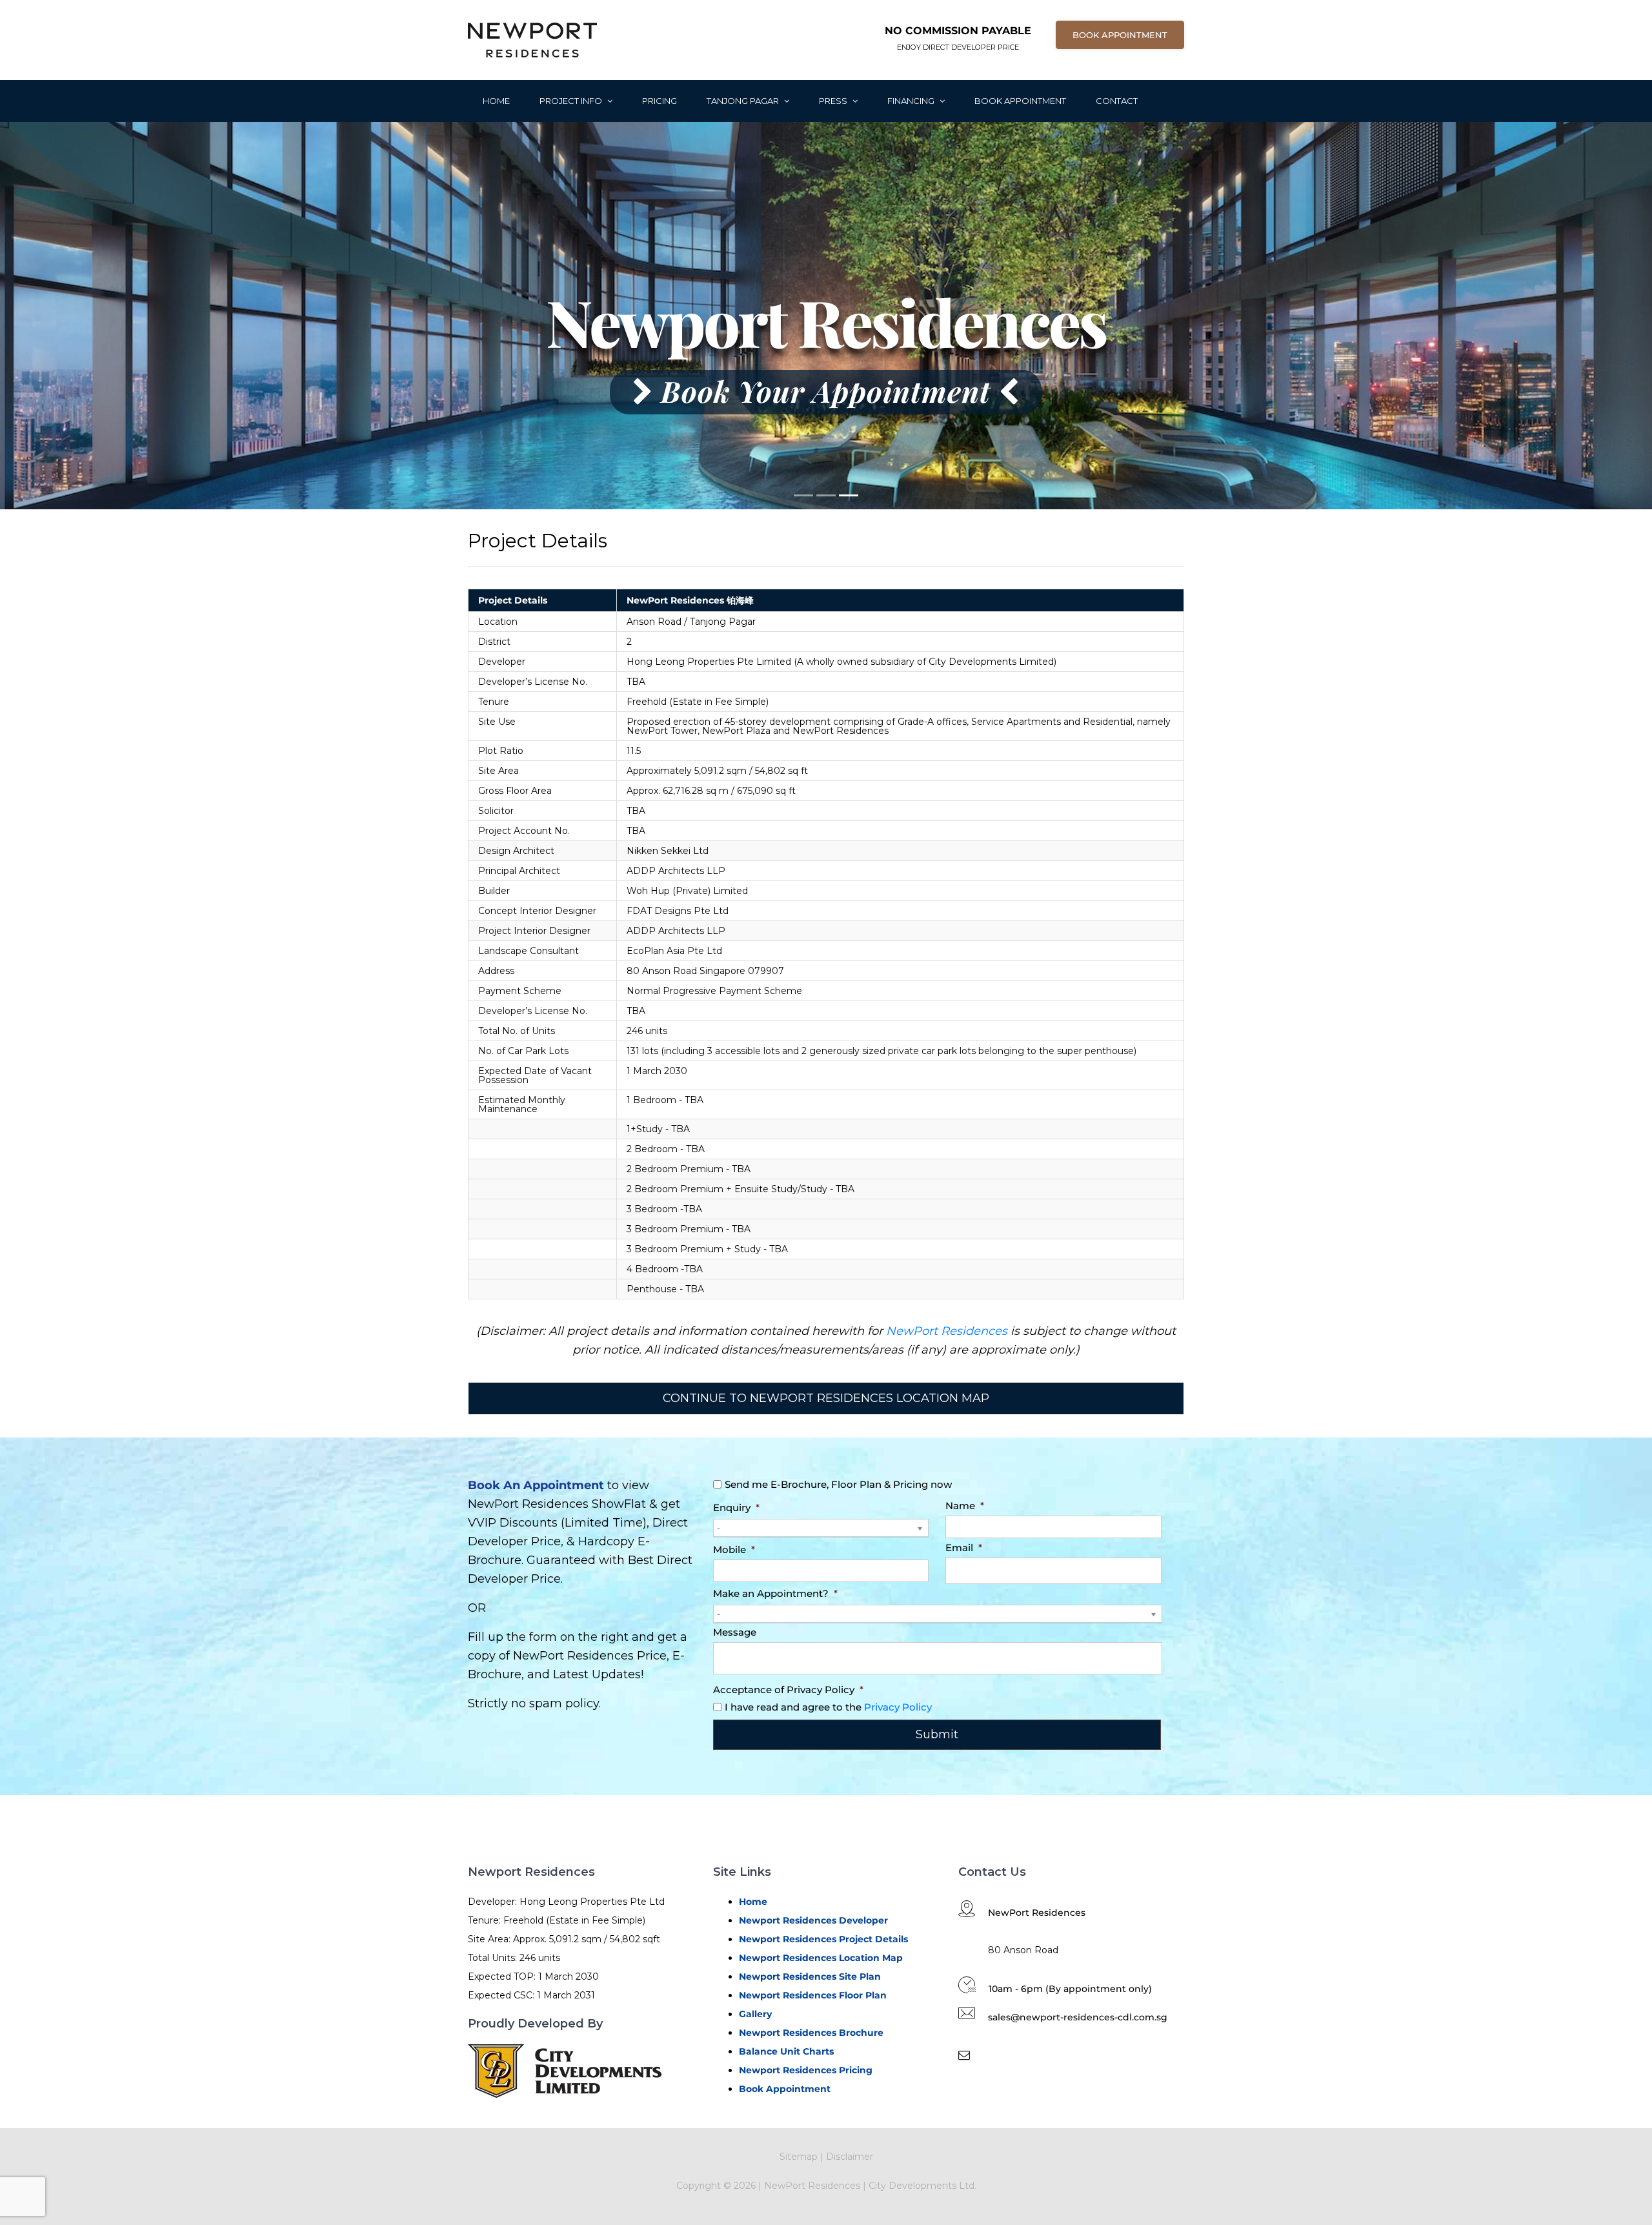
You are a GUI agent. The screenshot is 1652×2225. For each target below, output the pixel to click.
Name (965, 1506)
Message (735, 1632)
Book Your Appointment (826, 391)
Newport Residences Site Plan (810, 1976)
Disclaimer (850, 2157)
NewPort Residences (947, 1331)
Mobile (734, 1549)
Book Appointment (1020, 101)
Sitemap (799, 2157)
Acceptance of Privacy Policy (788, 1690)
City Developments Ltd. (922, 2186)
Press (834, 101)
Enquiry (736, 1508)
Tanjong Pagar (744, 101)
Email (964, 1548)
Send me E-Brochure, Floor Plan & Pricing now (838, 1484)
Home (496, 101)
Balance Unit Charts (786, 2051)
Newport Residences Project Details (823, 1939)
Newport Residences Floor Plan (813, 1995)
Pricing (660, 101)
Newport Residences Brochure (811, 2033)
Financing (912, 101)
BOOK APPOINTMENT (1120, 35)
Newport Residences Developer (813, 1920)
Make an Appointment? (775, 1593)
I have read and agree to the (828, 1707)
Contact (1117, 101)
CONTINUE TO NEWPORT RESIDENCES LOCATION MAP (826, 1398)
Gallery (755, 2014)
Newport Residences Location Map (821, 1958)
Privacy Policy (898, 1707)
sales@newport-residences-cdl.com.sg (1078, 2017)
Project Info (572, 101)
